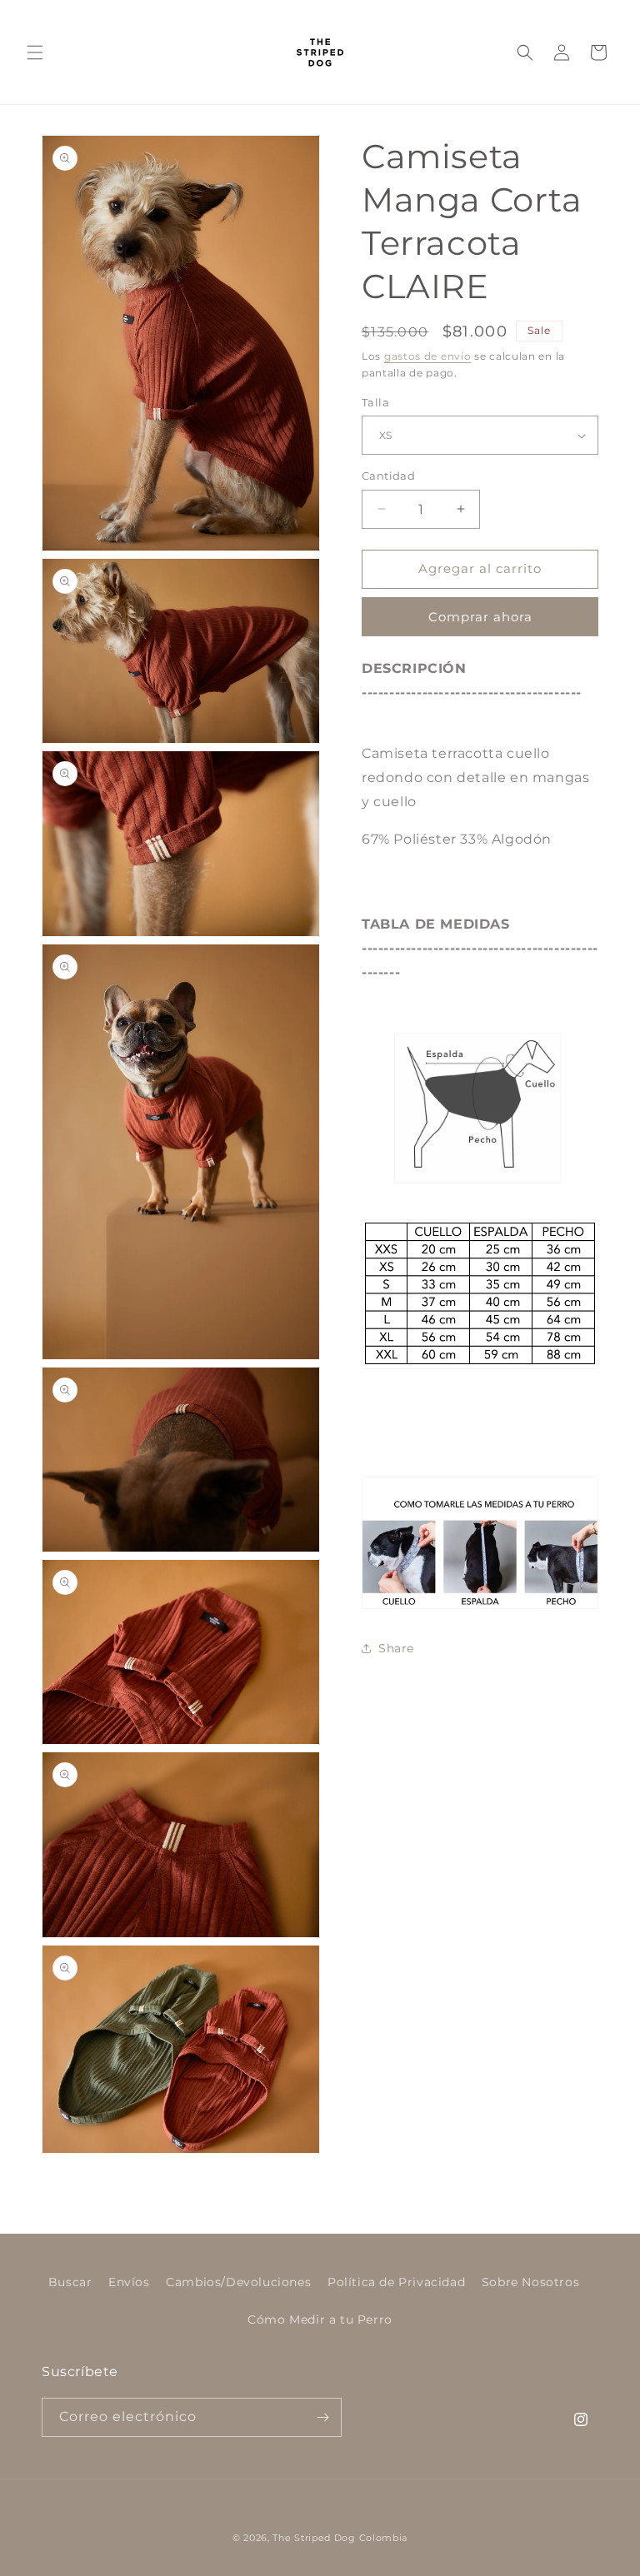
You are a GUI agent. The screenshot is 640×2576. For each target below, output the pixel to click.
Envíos (129, 2282)
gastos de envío (428, 356)
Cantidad (388, 476)
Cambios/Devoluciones (238, 2282)
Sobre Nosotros (530, 2282)
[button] (35, 52)
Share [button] (396, 1648)
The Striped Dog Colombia (340, 2538)
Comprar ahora (480, 617)
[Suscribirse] (322, 2417)
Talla (375, 402)
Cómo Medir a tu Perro (320, 2319)
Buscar (70, 2282)
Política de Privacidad (396, 2282)
